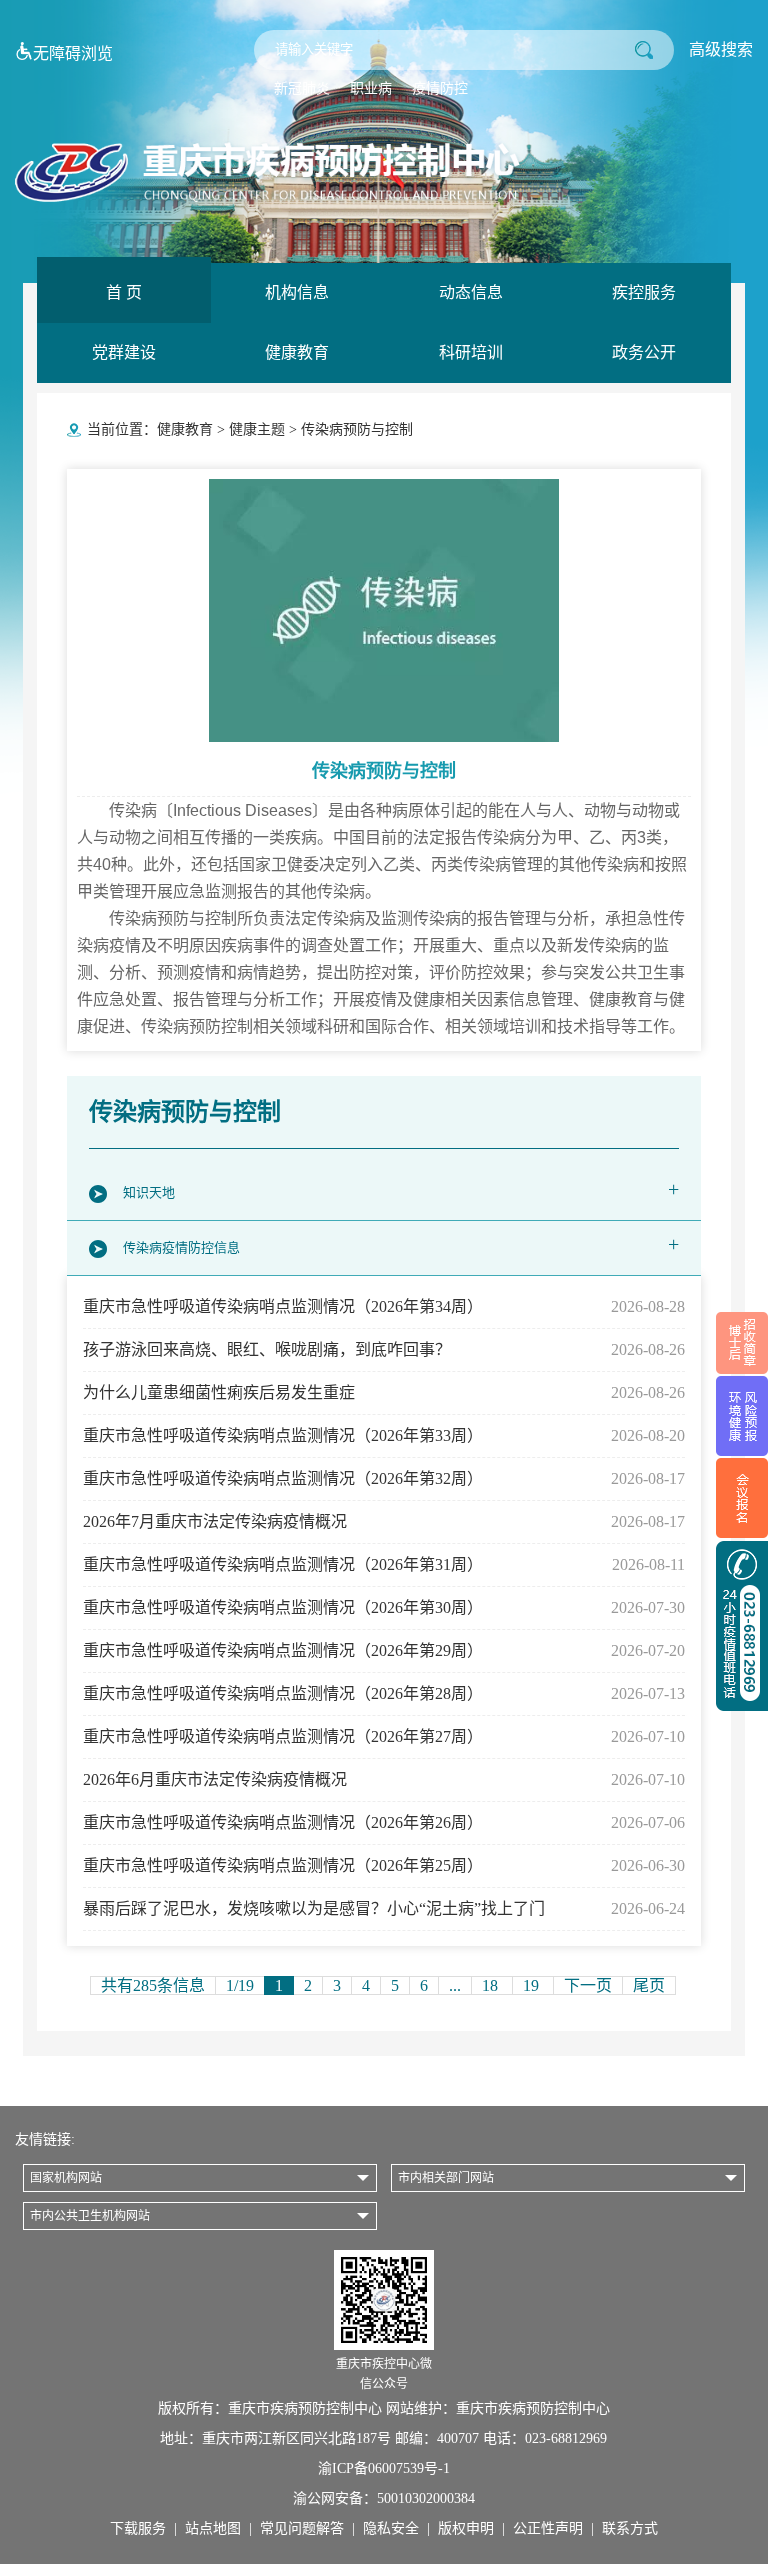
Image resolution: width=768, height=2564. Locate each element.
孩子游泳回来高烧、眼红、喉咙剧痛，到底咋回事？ (383, 1349)
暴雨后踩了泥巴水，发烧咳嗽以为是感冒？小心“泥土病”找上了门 (383, 1908)
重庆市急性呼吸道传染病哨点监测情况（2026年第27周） (383, 1736)
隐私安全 (391, 2528)
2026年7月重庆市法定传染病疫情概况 (383, 1521)
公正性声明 (548, 2528)
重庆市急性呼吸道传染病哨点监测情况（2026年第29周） (383, 1650)
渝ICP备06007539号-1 (384, 2468)
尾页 (649, 1985)
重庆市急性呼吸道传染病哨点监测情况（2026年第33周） (383, 1435)
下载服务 (138, 2528)
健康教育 (297, 352)
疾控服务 (644, 292)
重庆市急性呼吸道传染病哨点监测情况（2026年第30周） (383, 1607)
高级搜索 (721, 49)
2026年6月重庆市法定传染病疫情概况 (383, 1779)
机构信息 (297, 292)
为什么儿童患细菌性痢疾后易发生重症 (383, 1392)
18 (492, 1985)
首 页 (124, 292)
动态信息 (471, 292)
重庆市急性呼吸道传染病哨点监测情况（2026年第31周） (383, 1564)
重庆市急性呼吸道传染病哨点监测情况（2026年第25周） (383, 1865)
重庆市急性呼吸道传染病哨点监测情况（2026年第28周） (383, 1693)
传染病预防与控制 (357, 429)
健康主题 (257, 429)
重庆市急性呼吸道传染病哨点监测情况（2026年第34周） (383, 1306)
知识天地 (400, 1189)
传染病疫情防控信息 (400, 1244)
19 (533, 1985)
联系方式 (630, 2528)
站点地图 (213, 2528)
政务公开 (644, 352)
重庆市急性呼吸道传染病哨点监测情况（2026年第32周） (383, 1478)
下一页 (588, 1985)
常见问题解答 (302, 2528)
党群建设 (124, 352)
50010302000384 (426, 2498)
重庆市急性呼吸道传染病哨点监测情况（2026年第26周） (383, 1822)
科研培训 (471, 352)
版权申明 (466, 2528)
